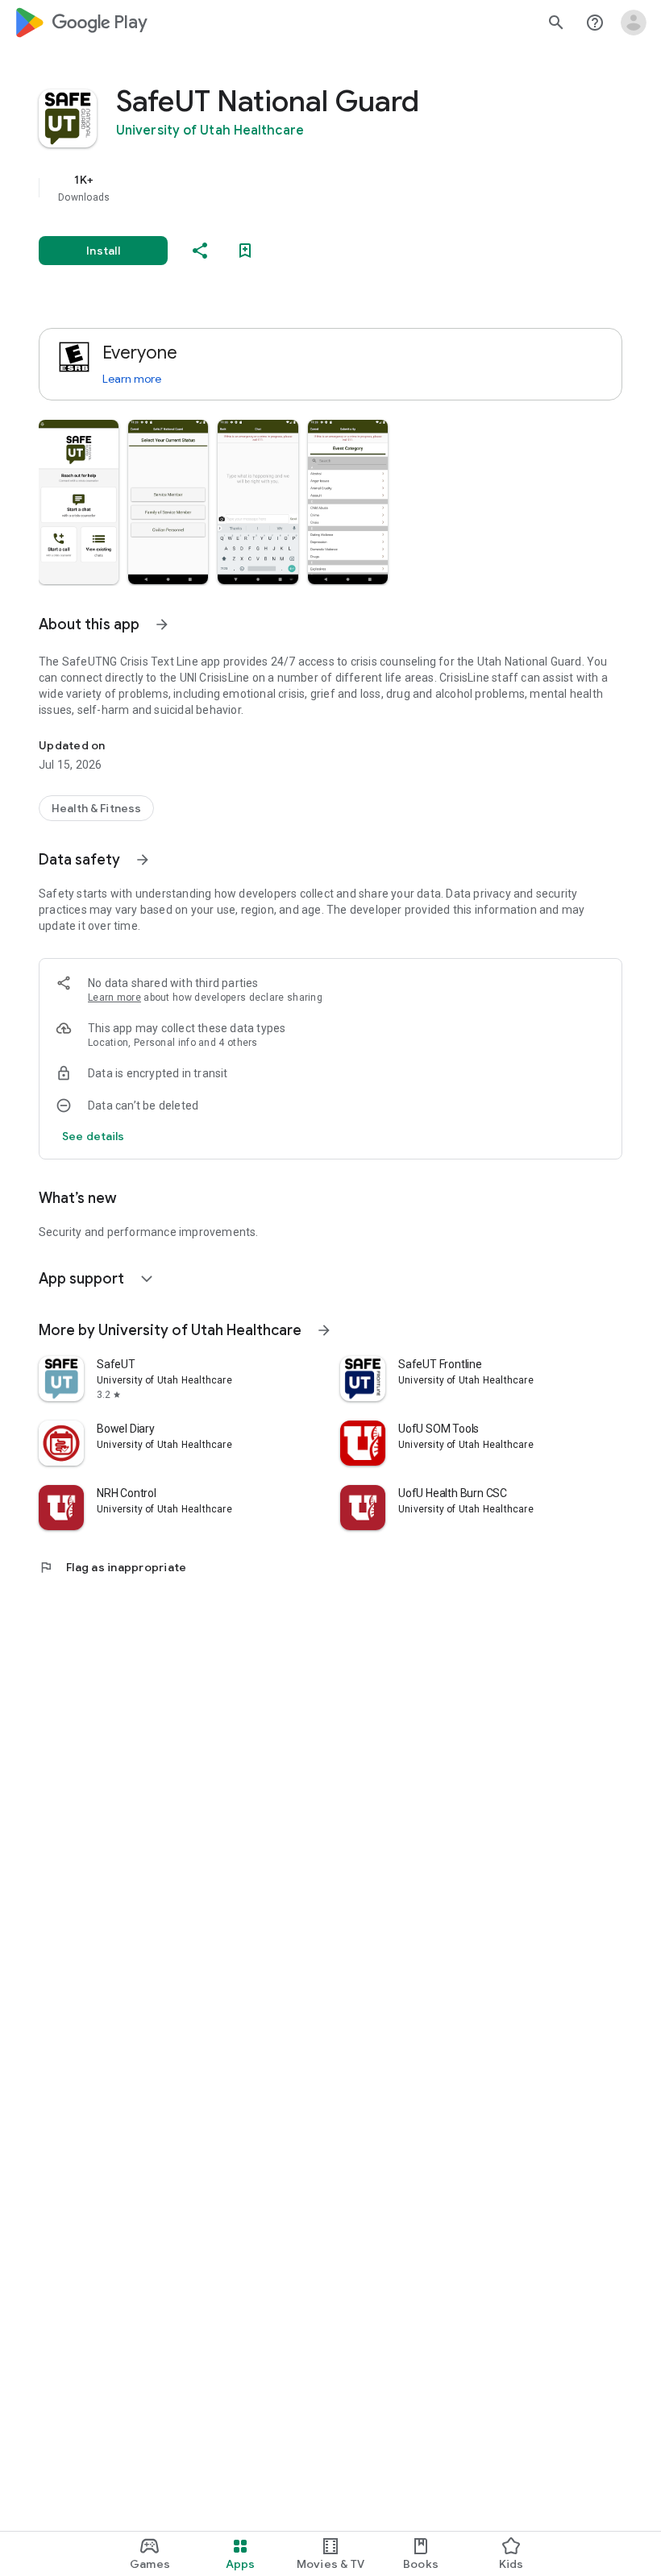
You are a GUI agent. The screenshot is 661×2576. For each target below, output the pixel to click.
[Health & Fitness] (96, 808)
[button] (79, 502)
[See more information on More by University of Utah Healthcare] (324, 1330)
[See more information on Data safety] (143, 860)
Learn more (132, 379)
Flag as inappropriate (112, 1567)
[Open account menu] (634, 23)
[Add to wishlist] (245, 251)
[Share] (200, 251)
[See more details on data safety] (94, 1136)
